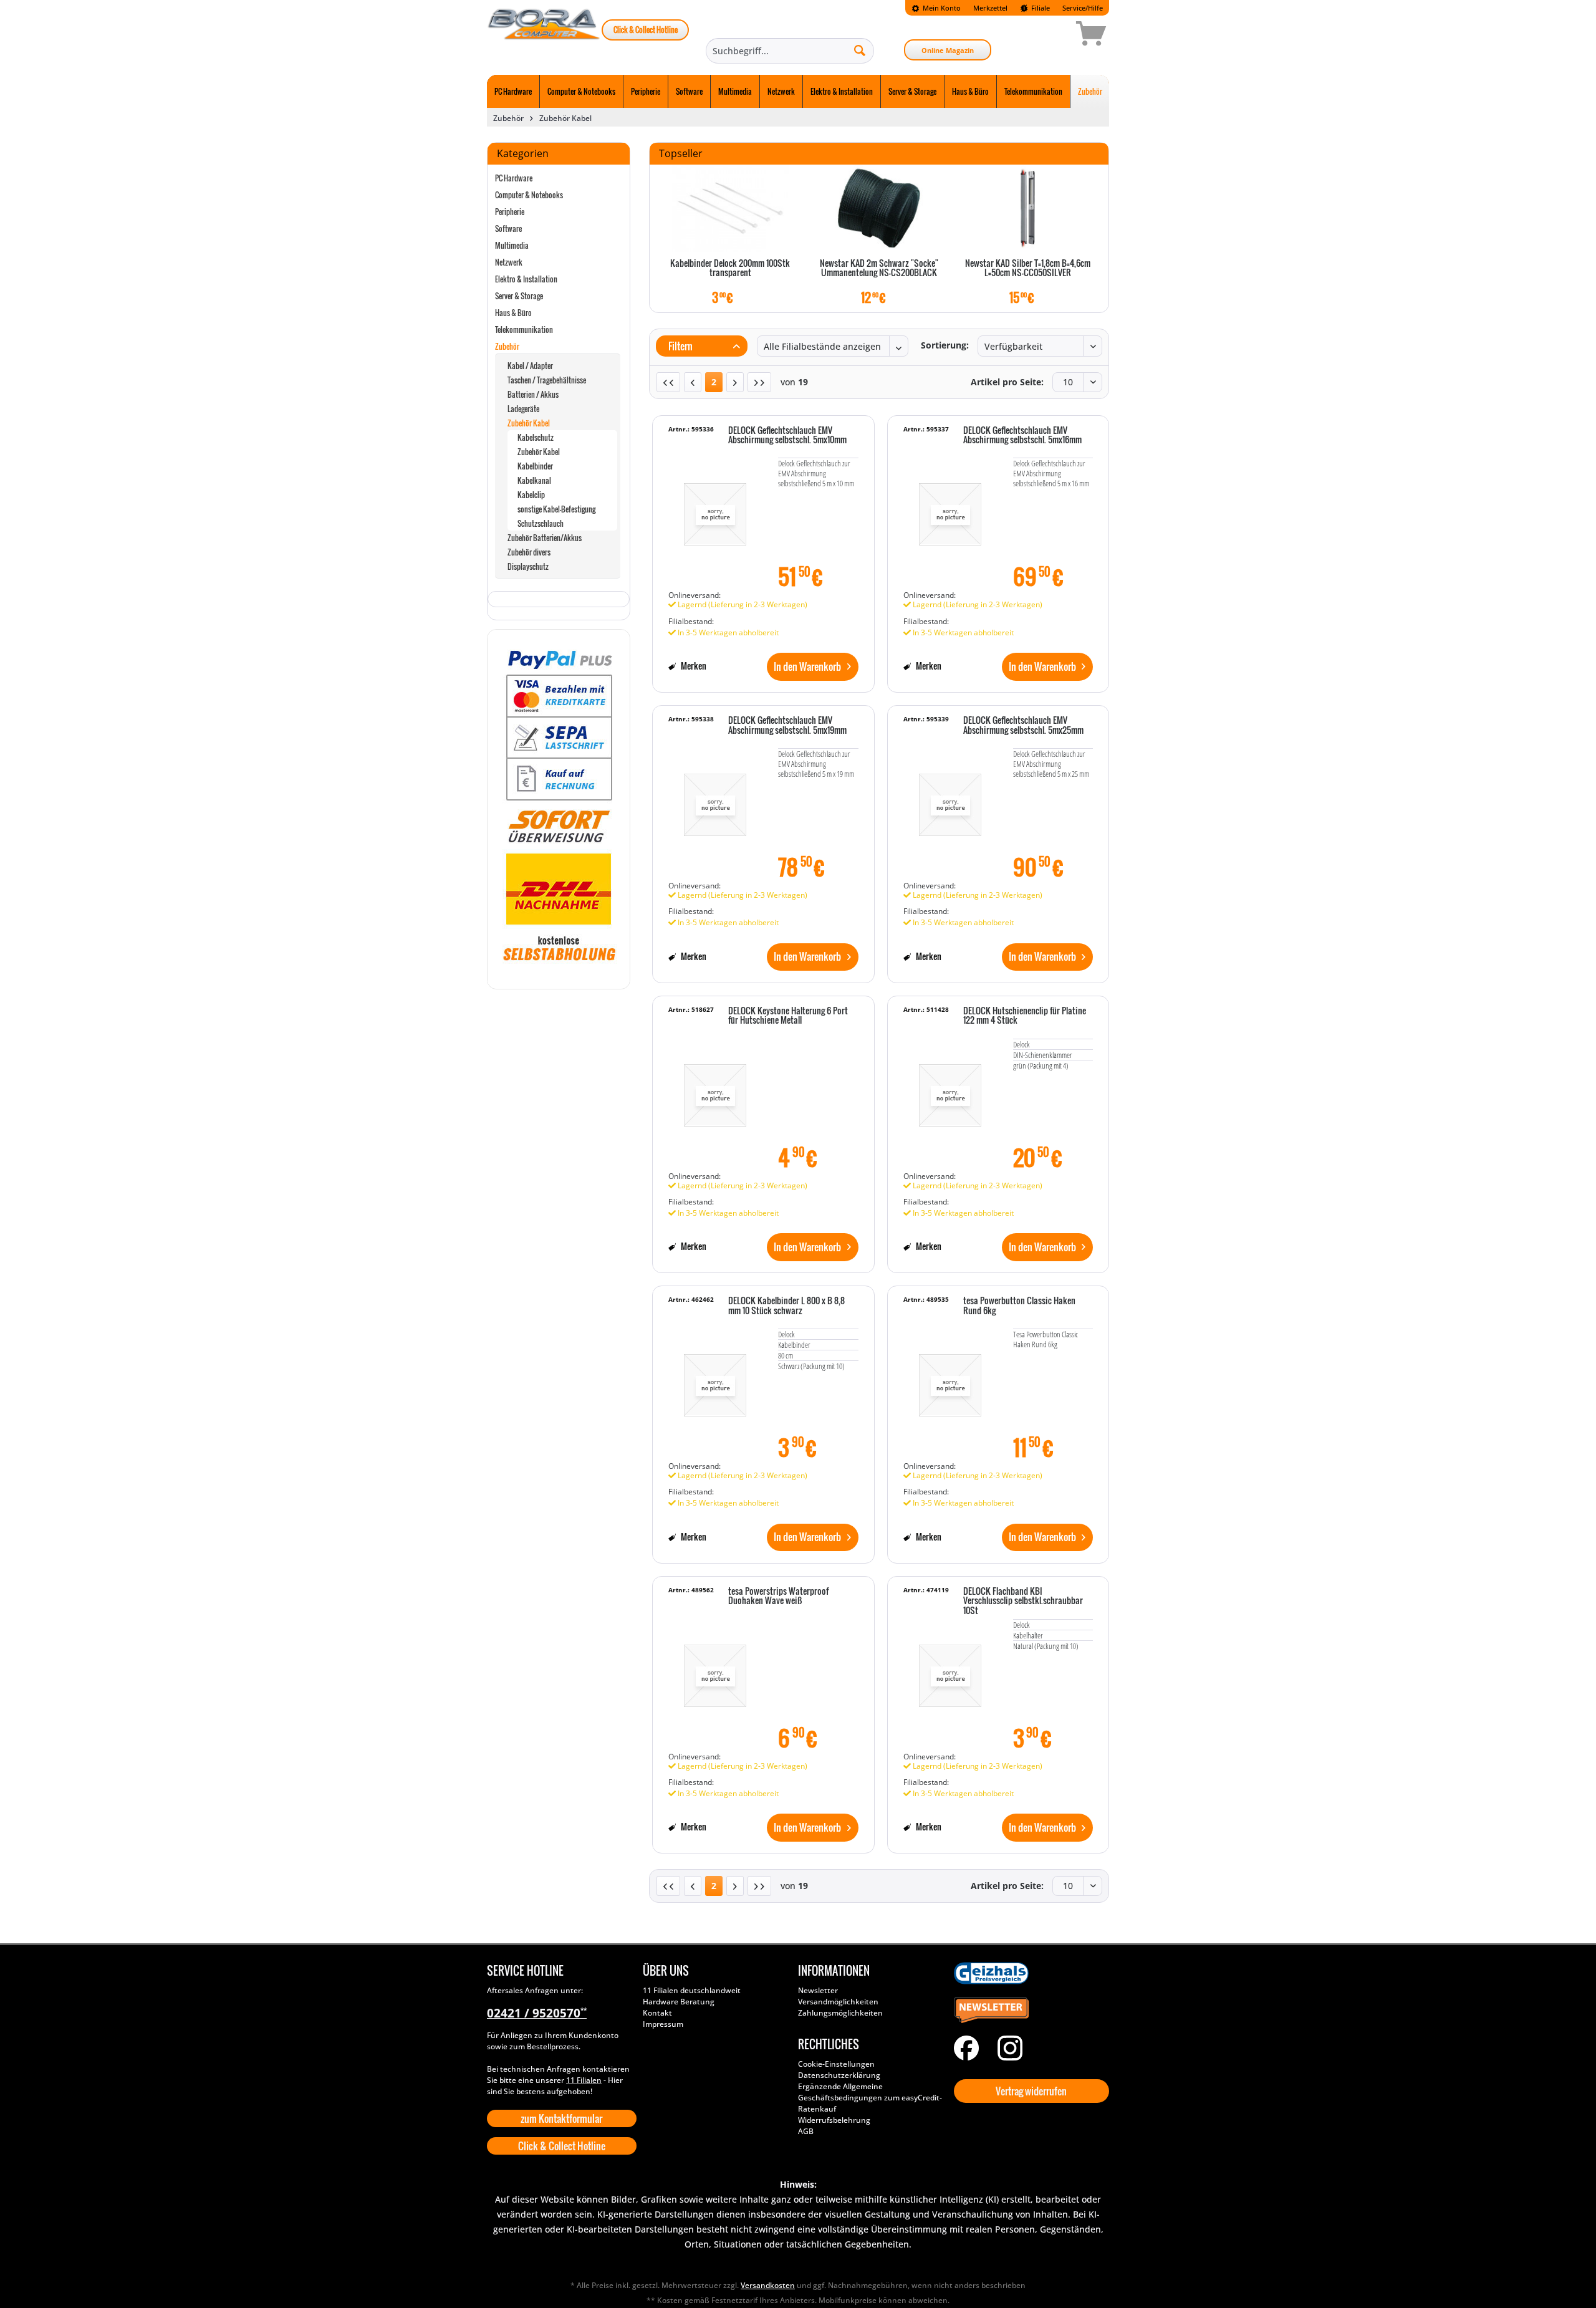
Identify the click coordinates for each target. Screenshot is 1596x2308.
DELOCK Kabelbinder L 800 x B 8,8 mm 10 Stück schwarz (786, 1306)
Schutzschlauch (541, 523)
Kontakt (657, 2013)
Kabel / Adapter (530, 366)
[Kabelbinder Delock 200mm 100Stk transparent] (730, 208)
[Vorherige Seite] (693, 382)
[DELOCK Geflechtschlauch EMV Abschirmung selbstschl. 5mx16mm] (950, 509)
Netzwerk (509, 262)
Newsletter (818, 1990)
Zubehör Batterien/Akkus (545, 538)
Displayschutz (528, 566)
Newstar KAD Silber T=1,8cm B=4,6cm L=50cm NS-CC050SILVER (1028, 268)
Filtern (680, 346)
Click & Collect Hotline (646, 30)
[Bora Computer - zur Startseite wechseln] (544, 36)
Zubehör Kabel (529, 423)
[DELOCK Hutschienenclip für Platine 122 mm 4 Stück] (950, 1089)
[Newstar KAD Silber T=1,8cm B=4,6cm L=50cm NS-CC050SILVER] (1028, 208)
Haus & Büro (513, 313)
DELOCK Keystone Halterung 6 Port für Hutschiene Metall (788, 1016)
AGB (806, 2131)
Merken (693, 666)
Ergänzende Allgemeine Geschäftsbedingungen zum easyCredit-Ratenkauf (870, 2098)
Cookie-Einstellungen (836, 2064)
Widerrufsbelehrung (834, 2120)
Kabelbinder (535, 466)
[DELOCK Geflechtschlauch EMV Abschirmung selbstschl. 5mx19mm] (715, 799)
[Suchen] (860, 50)
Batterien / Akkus (533, 394)
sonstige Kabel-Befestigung (556, 509)
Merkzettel (990, 8)
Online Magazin (948, 50)
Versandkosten (768, 2285)
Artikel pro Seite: (1007, 382)
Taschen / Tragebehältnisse (547, 380)
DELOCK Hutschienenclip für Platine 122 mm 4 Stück (1025, 1016)
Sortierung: (945, 345)
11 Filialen (584, 2080)
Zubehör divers (529, 552)
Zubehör (507, 346)
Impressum (663, 2024)
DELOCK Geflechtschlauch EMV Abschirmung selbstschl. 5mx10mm (787, 435)
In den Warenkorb (807, 666)
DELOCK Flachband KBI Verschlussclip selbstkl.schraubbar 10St (1023, 1601)
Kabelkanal (534, 480)
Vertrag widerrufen (1031, 2091)
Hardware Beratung (679, 2002)
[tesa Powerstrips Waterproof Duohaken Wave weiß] (715, 1670)
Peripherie (510, 212)
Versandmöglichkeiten (838, 2002)
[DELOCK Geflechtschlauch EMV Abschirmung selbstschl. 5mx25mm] (950, 799)
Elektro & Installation (526, 279)
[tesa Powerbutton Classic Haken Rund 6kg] (950, 1379)
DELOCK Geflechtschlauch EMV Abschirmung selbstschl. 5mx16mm (1022, 435)
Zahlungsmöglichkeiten (840, 2013)
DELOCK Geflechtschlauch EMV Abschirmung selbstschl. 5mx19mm (787, 725)
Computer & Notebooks (529, 195)
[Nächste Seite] (735, 382)
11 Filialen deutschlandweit (692, 1990)
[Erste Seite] (668, 382)
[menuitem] (936, 8)
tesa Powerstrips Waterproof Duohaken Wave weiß (778, 1596)
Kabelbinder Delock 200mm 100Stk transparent (730, 268)
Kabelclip (531, 495)
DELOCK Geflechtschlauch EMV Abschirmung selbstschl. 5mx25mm (1023, 725)
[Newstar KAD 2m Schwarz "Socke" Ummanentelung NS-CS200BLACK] (879, 208)
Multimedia (512, 245)
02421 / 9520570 (537, 2013)
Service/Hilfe (1083, 8)
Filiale (1040, 8)
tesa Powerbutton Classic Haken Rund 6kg (1019, 1306)
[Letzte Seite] (759, 382)
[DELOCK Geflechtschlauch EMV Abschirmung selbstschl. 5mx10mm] (715, 509)
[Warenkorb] (1047, 36)
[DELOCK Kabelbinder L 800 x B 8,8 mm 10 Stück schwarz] (715, 1379)
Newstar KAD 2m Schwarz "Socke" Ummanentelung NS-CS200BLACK (879, 268)
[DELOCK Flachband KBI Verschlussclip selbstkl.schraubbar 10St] (950, 1670)
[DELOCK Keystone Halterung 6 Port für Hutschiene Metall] (715, 1089)
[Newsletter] (1029, 2011)
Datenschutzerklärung (839, 2075)
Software (508, 228)
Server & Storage (519, 296)
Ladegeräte (523, 409)
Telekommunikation (524, 329)
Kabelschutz (536, 437)
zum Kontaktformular (561, 2118)
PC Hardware (514, 178)
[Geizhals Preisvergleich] (1029, 1973)
